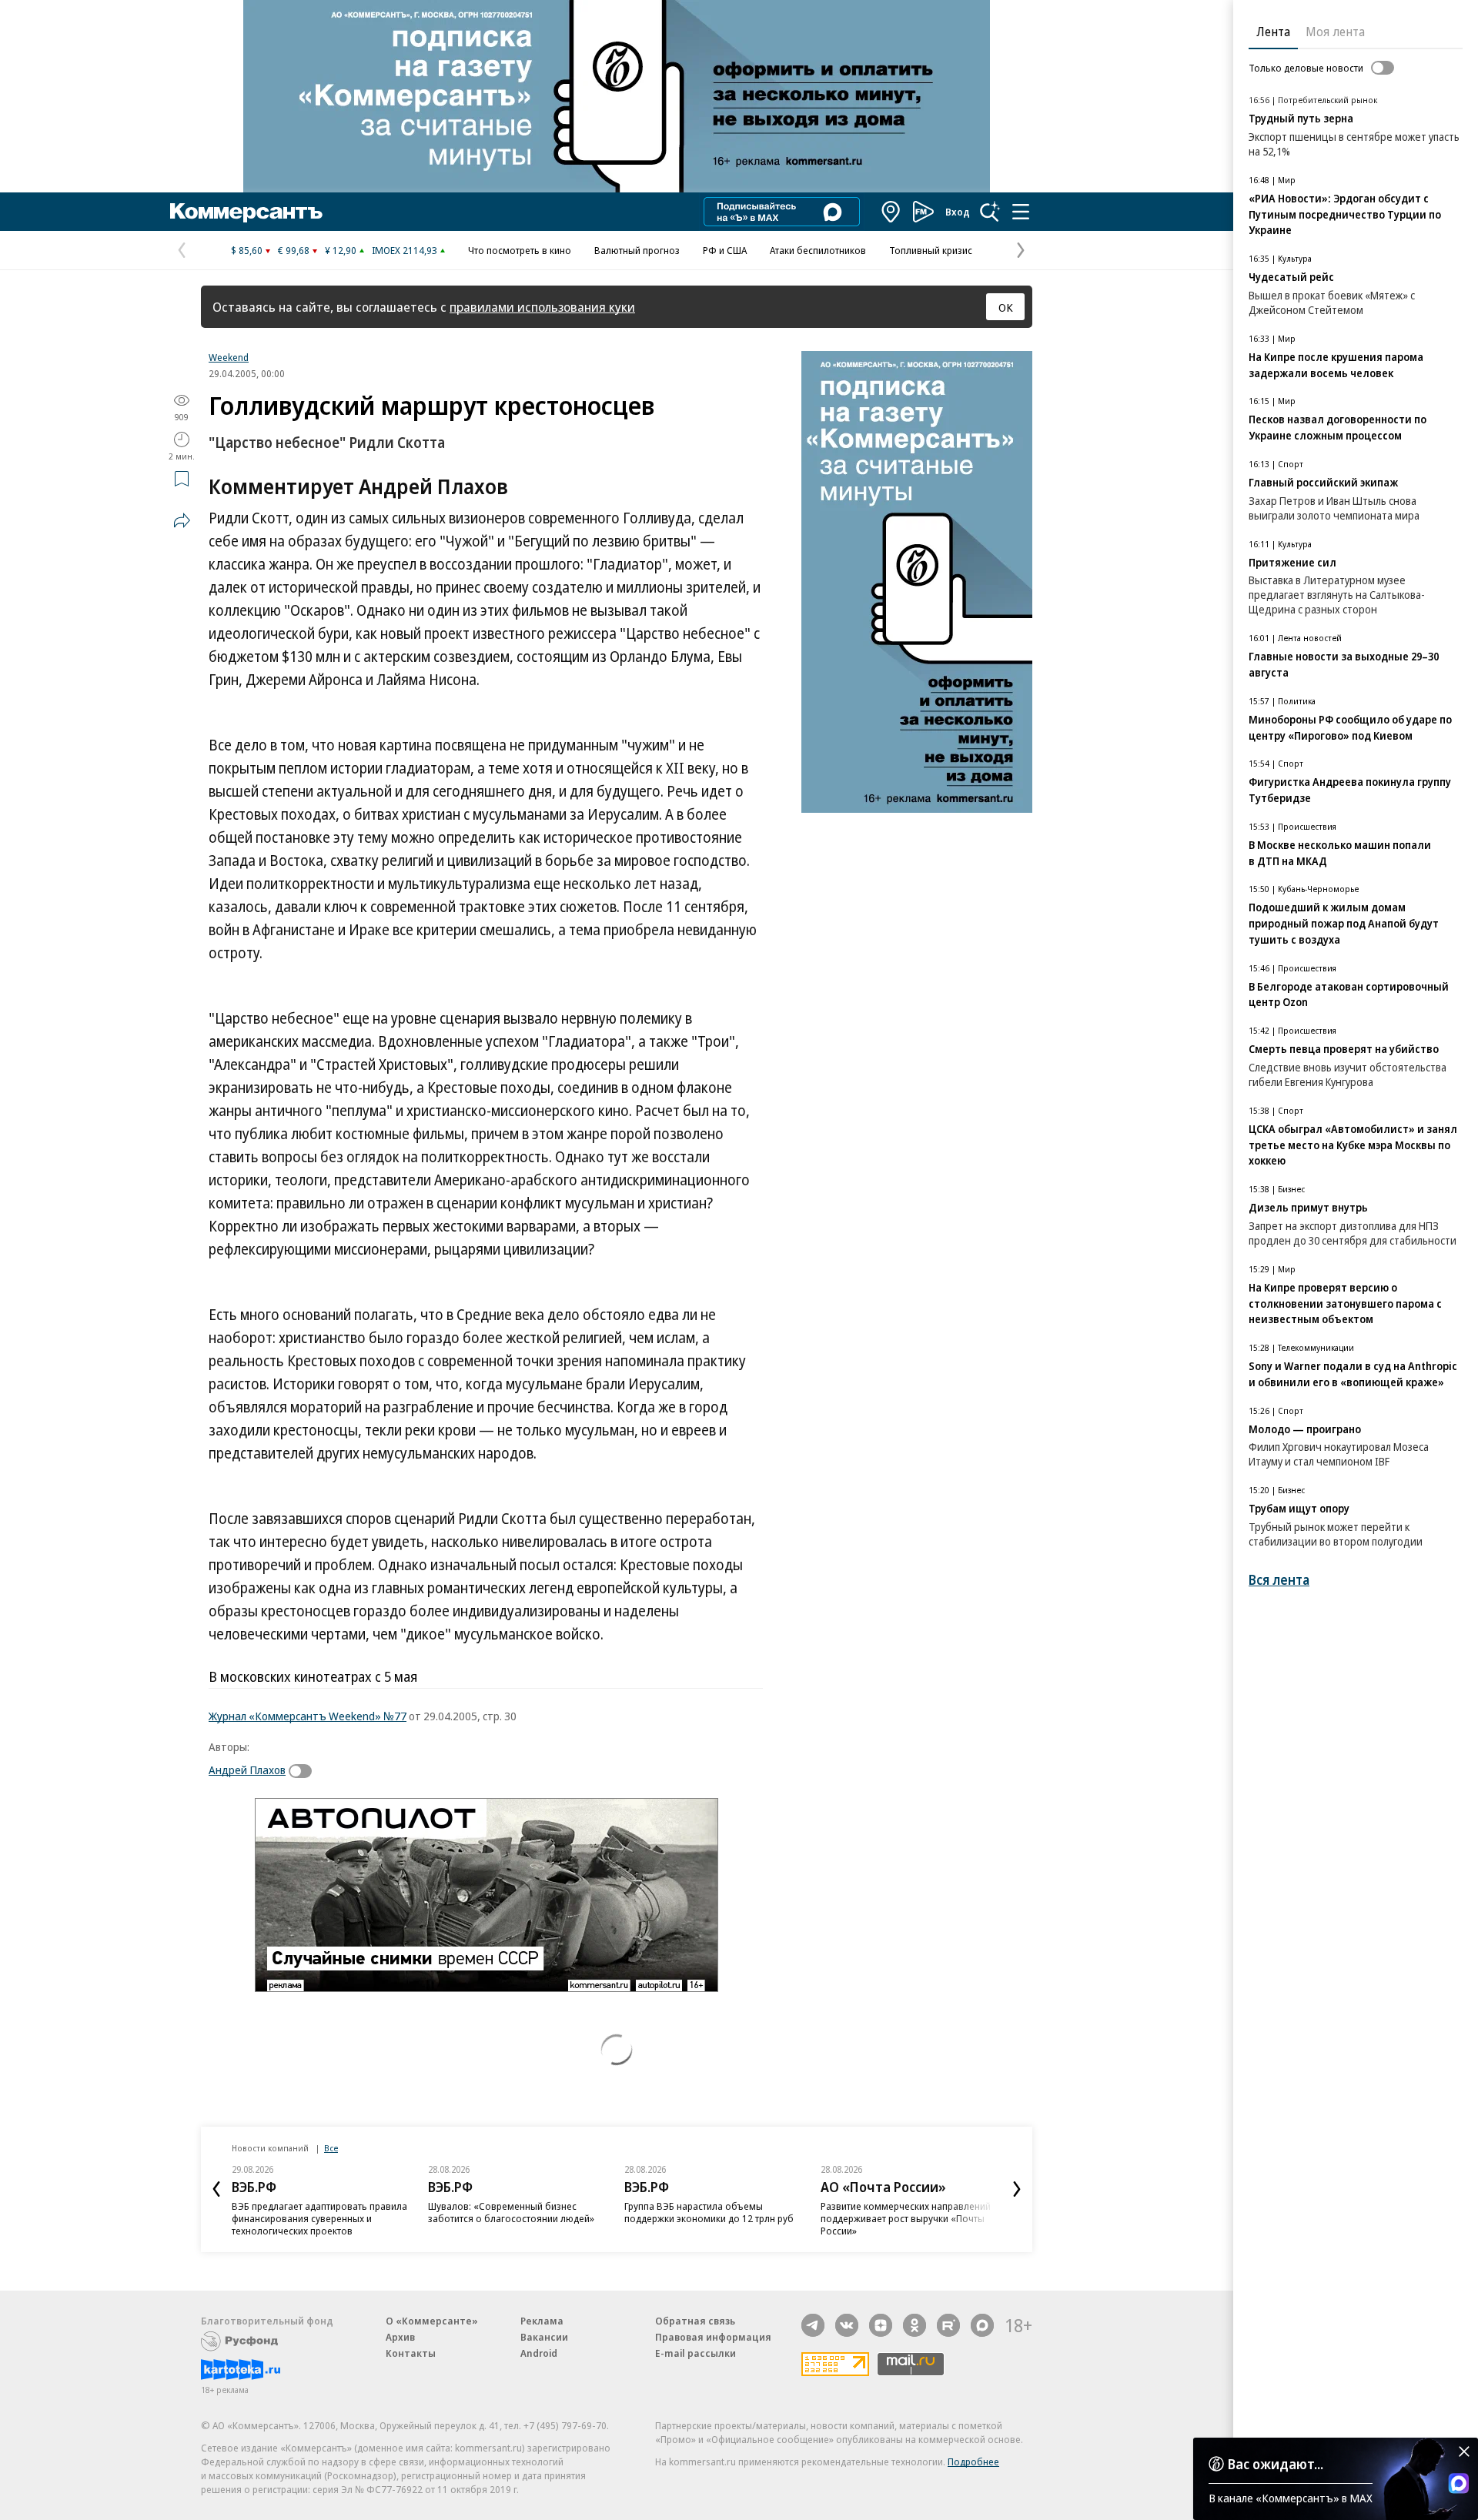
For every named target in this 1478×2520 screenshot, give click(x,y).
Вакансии (544, 2337)
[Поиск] (990, 212)
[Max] (982, 2325)
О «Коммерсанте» (432, 2321)
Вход (958, 212)
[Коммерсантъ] (246, 212)
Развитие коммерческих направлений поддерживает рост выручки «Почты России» (906, 2218)
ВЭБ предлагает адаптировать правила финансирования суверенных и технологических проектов (319, 2218)
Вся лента (1279, 1580)
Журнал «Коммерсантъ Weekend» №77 (308, 1716)
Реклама (542, 2321)
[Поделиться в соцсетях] (182, 520)
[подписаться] (304, 1771)
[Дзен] (881, 2325)
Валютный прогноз (637, 250)
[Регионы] (891, 212)
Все (331, 2148)
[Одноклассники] (915, 2325)
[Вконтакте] (847, 2325)
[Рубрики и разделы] (1021, 212)
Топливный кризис (931, 250)
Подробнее (973, 2462)
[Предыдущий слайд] (216, 2189)
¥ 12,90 (341, 250)
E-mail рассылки (696, 2353)
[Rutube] (948, 2325)
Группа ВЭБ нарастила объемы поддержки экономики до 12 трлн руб (709, 2212)
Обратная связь (695, 2321)
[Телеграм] (813, 2325)
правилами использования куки (542, 307)
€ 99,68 (294, 250)
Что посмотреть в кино (520, 250)
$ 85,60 (247, 250)
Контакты (411, 2353)
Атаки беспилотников (818, 250)
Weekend (229, 357)
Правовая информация (713, 2337)
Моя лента (1335, 32)
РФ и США (725, 250)
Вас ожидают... (1276, 2464)
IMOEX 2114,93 (405, 250)
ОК (1006, 307)
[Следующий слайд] (1017, 2189)
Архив (400, 2337)
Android (539, 2353)
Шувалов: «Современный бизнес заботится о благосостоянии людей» (511, 2212)
